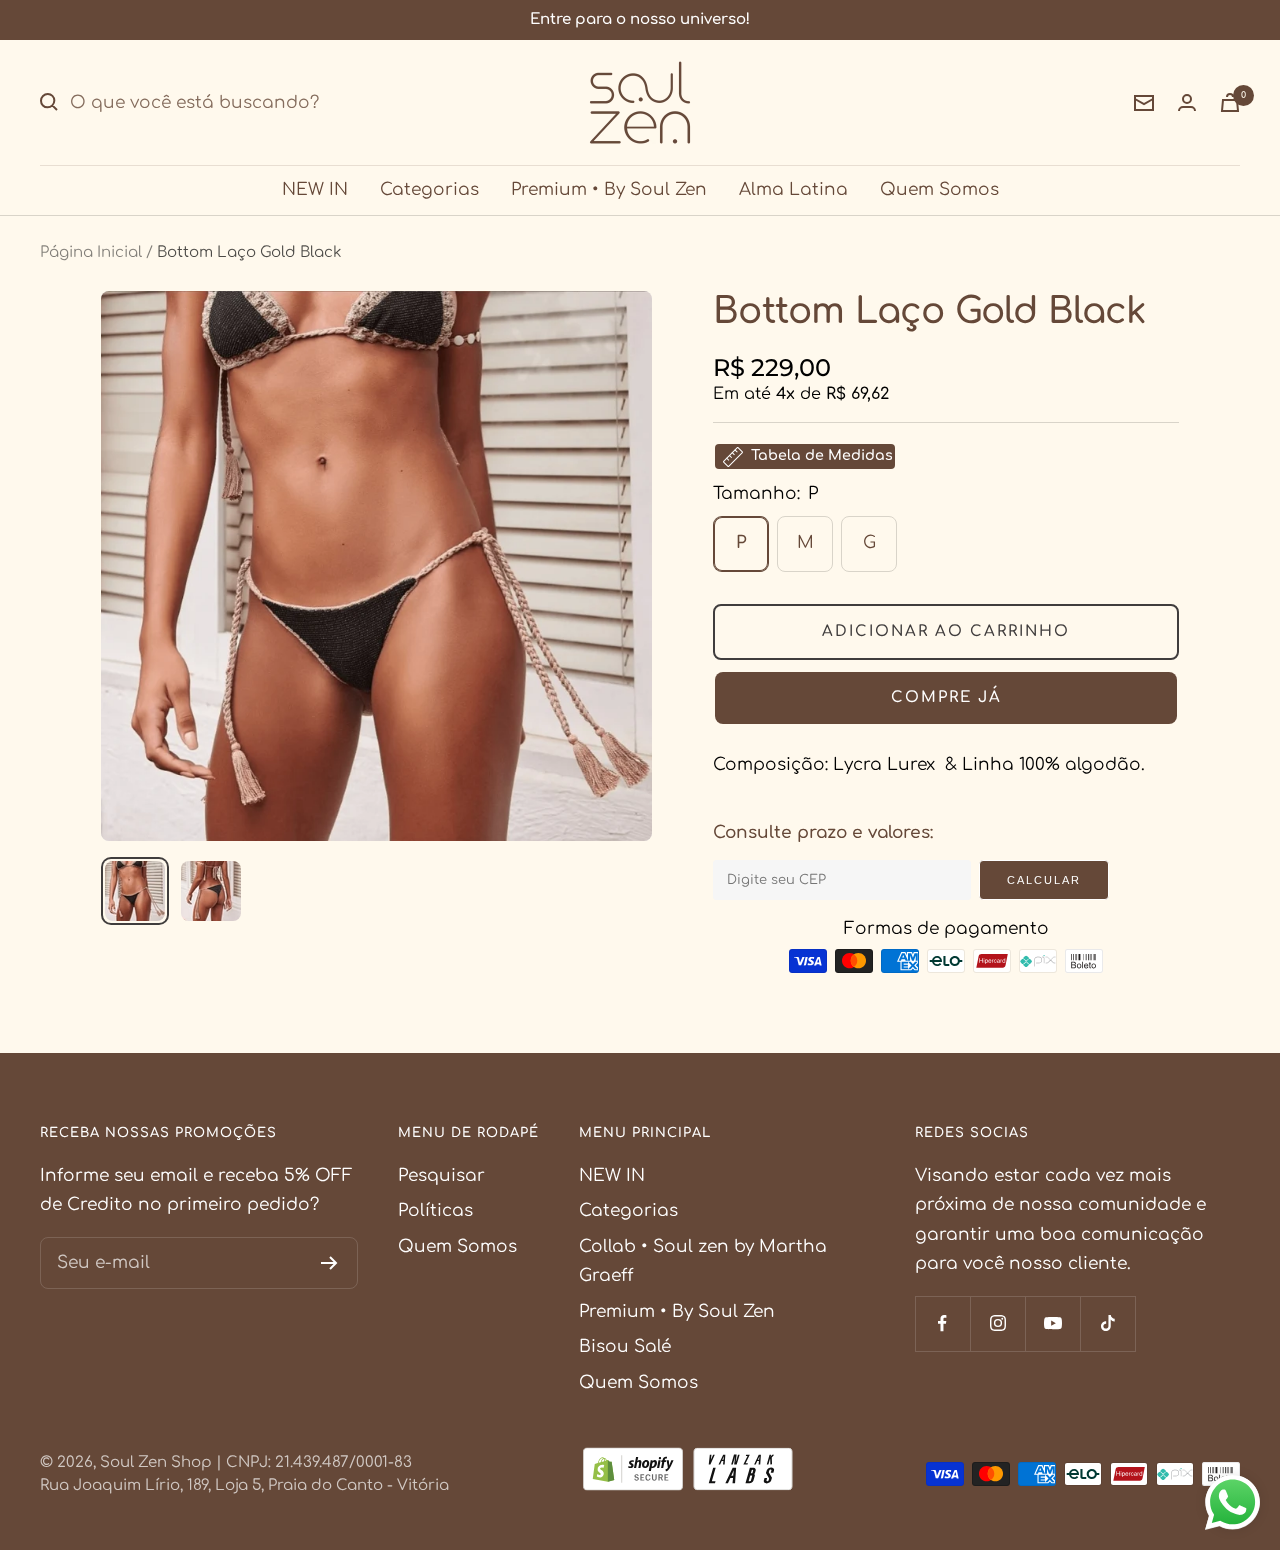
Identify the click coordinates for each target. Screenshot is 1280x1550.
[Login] (1187, 102)
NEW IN (315, 189)
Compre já (946, 697)
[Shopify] (633, 1473)
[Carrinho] (1230, 102)
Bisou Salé (625, 1346)
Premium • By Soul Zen (609, 189)
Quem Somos (939, 189)
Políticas (435, 1210)
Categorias (429, 189)
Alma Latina (793, 189)
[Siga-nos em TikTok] (1107, 1323)
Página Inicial (91, 252)
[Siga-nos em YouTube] (1052, 1323)
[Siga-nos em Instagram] (997, 1323)
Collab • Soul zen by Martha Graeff (703, 1261)
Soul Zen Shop (156, 1462)
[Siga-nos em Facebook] (942, 1323)
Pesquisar (441, 1175)
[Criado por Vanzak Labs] (743, 1473)
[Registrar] (329, 1263)
